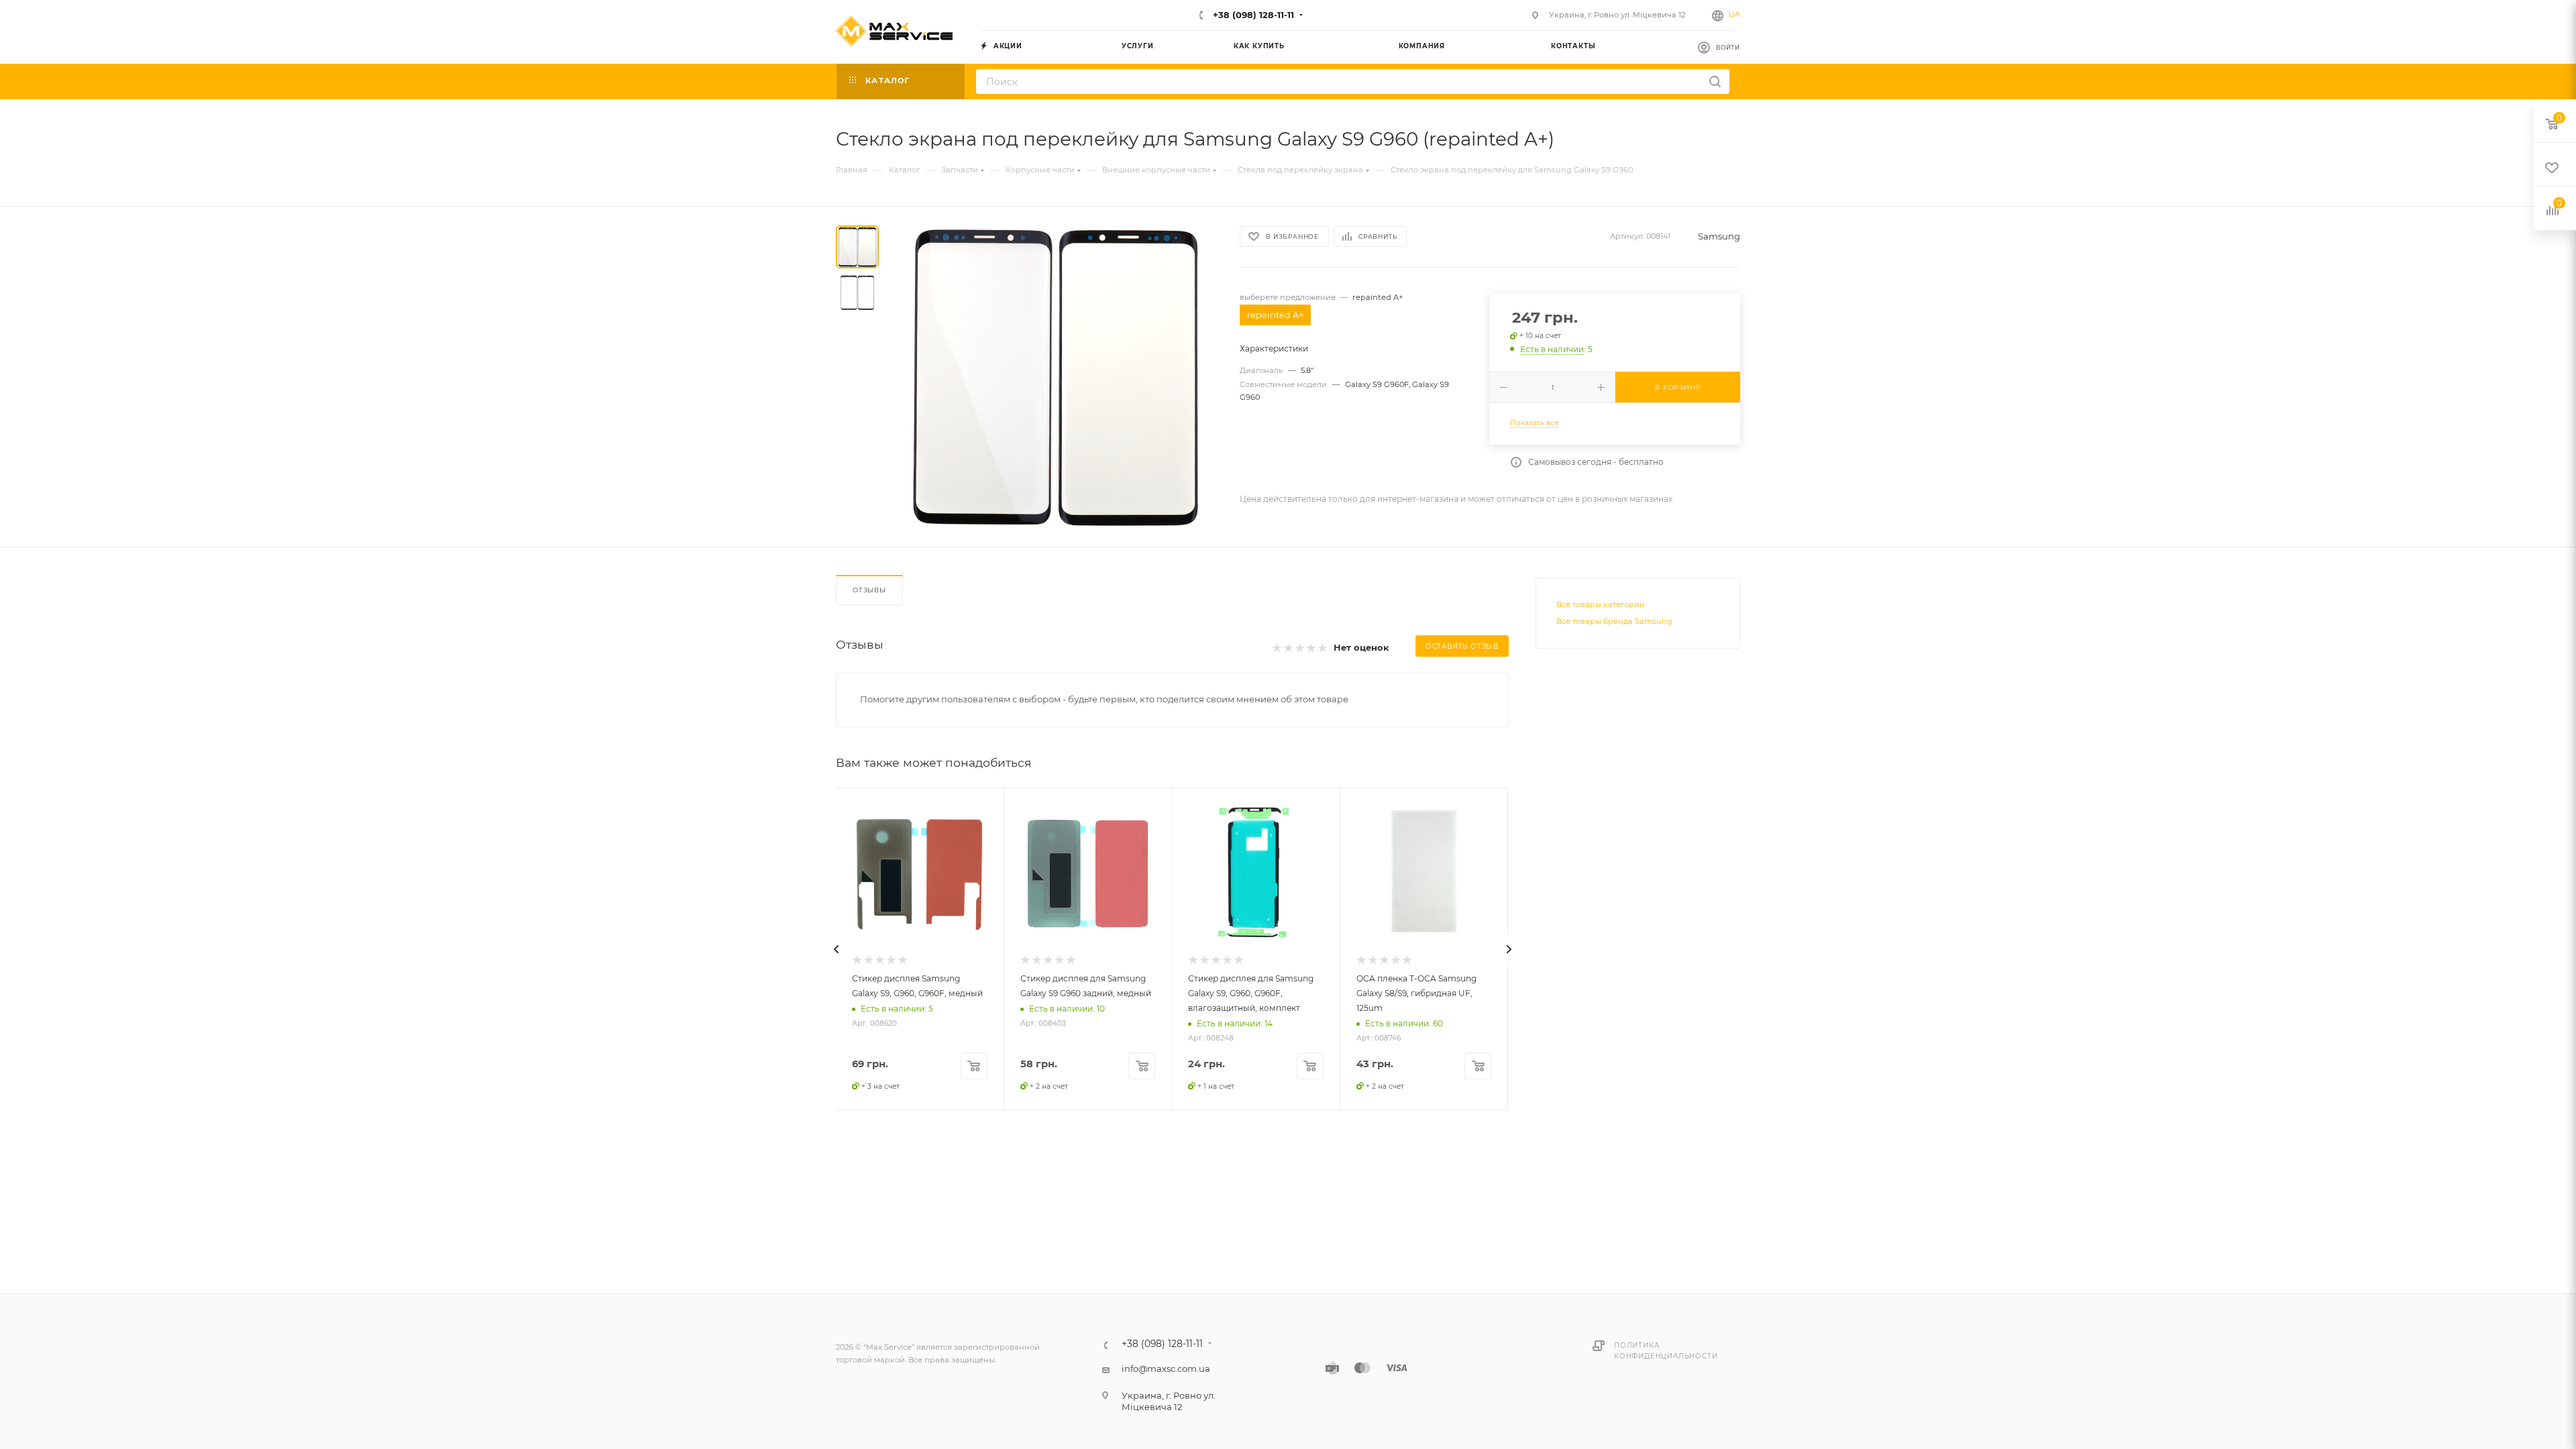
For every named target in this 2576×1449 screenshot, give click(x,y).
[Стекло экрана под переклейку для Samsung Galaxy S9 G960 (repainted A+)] (1055, 376)
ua (1734, 14)
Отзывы (869, 590)
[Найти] (1715, 82)
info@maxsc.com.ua (1166, 1368)
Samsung (1719, 236)
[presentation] (836, 949)
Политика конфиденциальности (1666, 1351)
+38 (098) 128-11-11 (1252, 15)
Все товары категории (1601, 604)
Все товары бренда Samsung (1614, 621)
